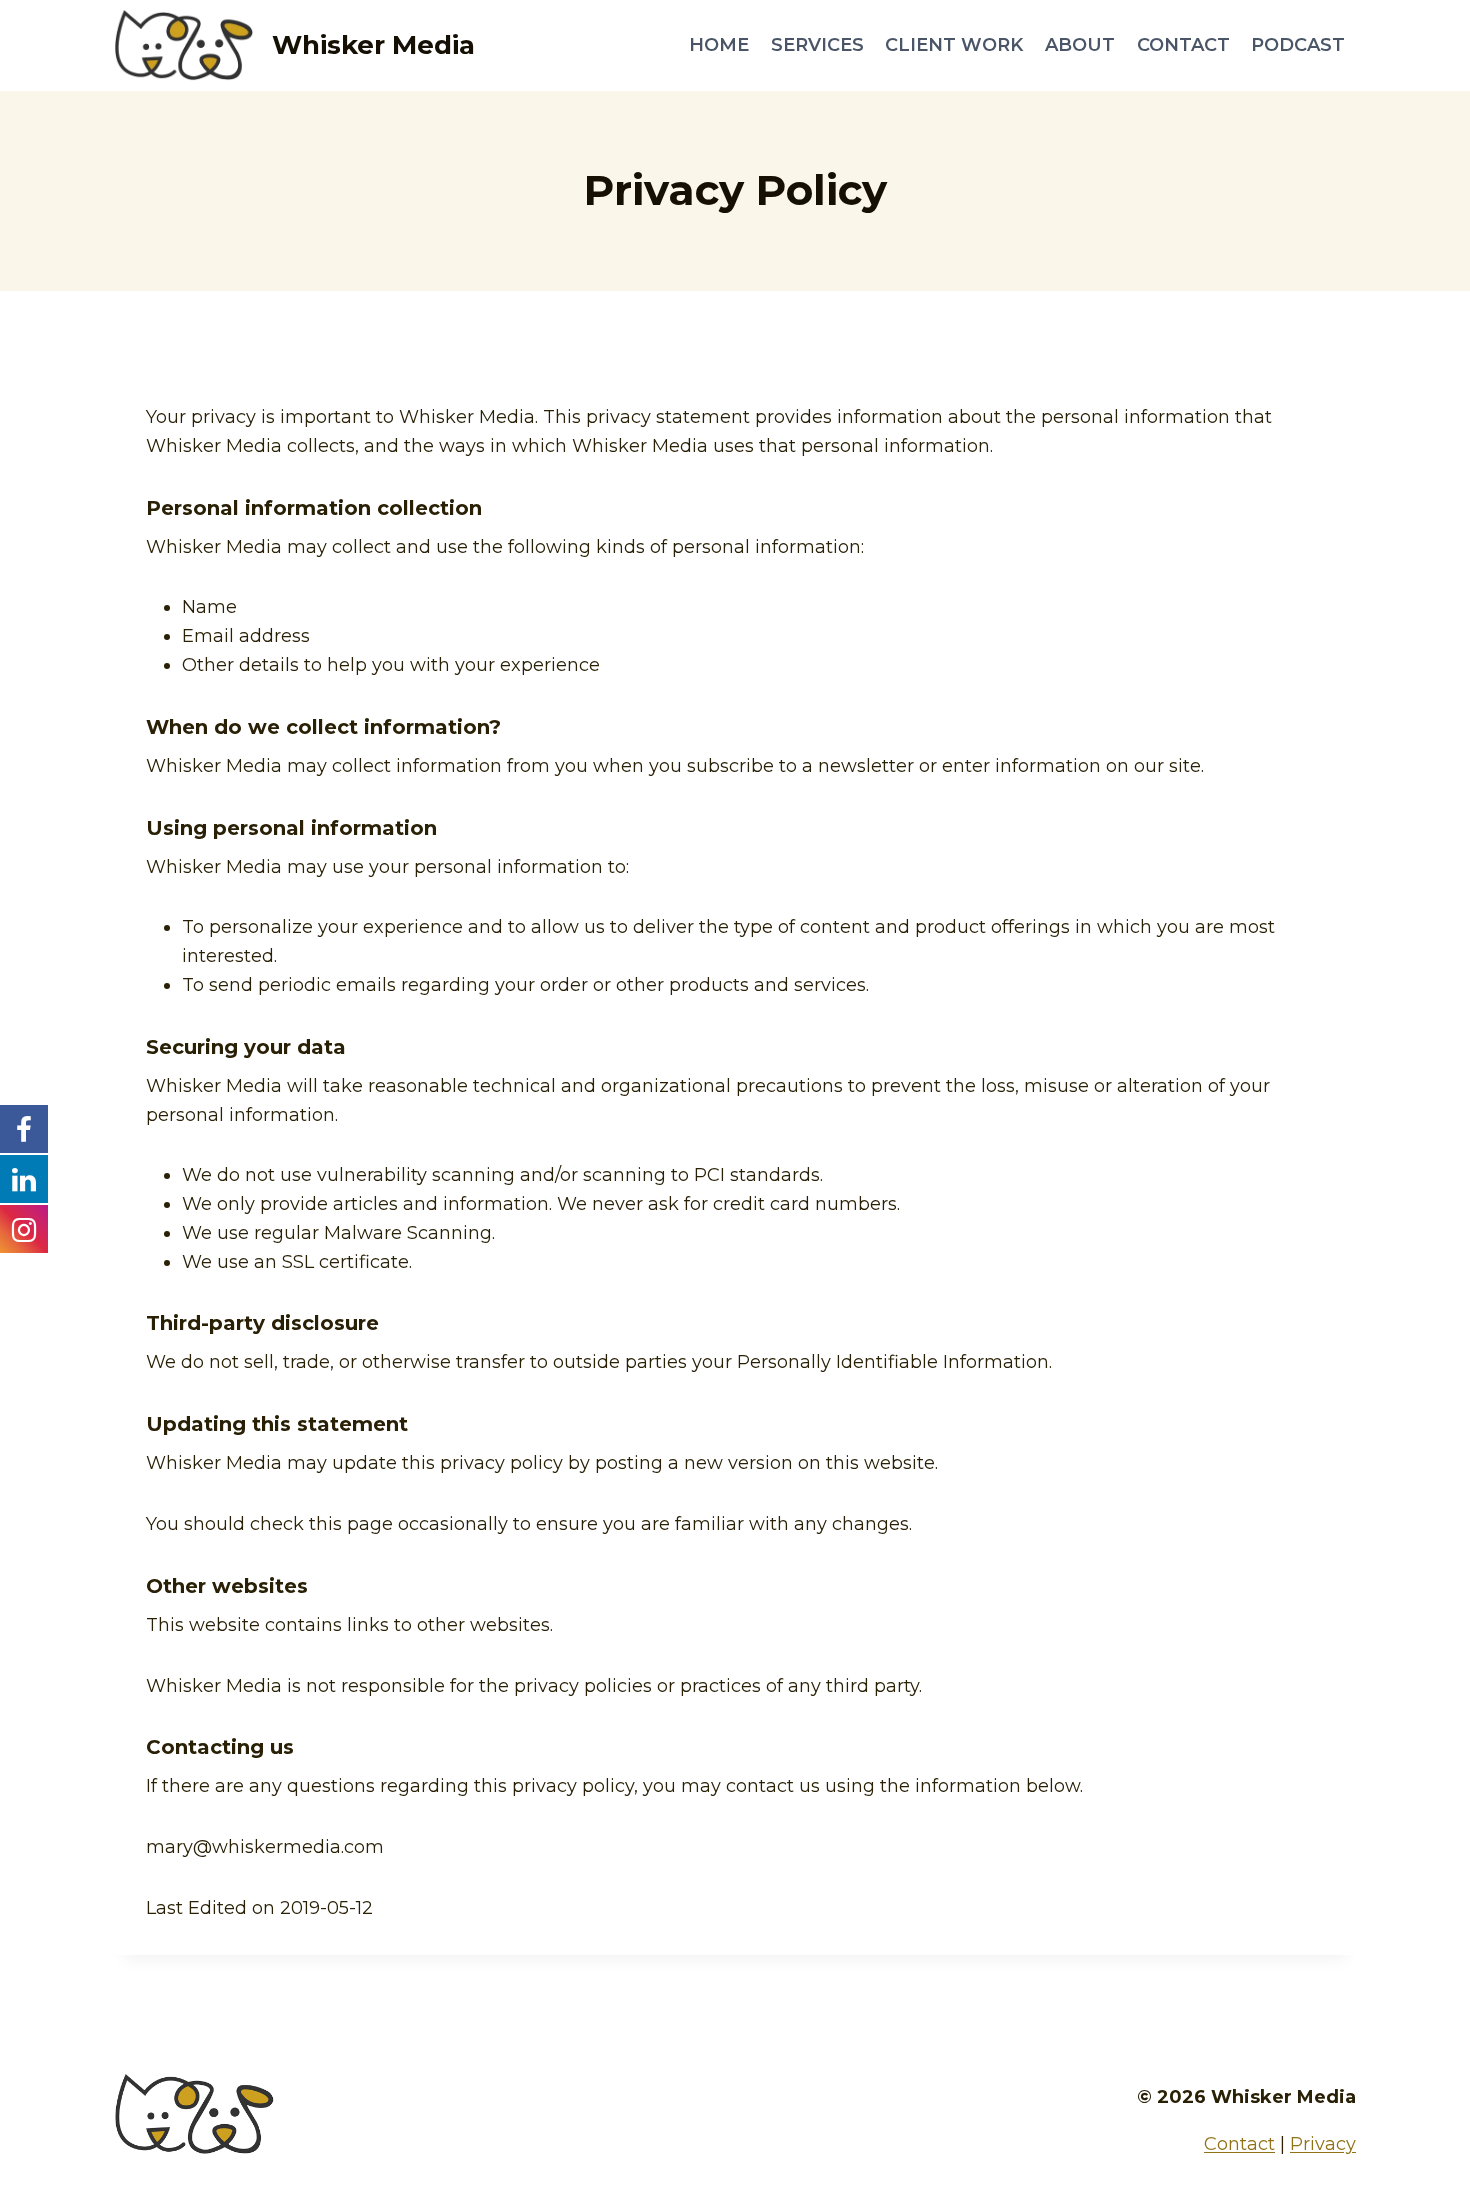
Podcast (1298, 45)
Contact (1183, 45)
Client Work (954, 45)
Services (817, 45)
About (1080, 45)
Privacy (1323, 2144)
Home (719, 45)
